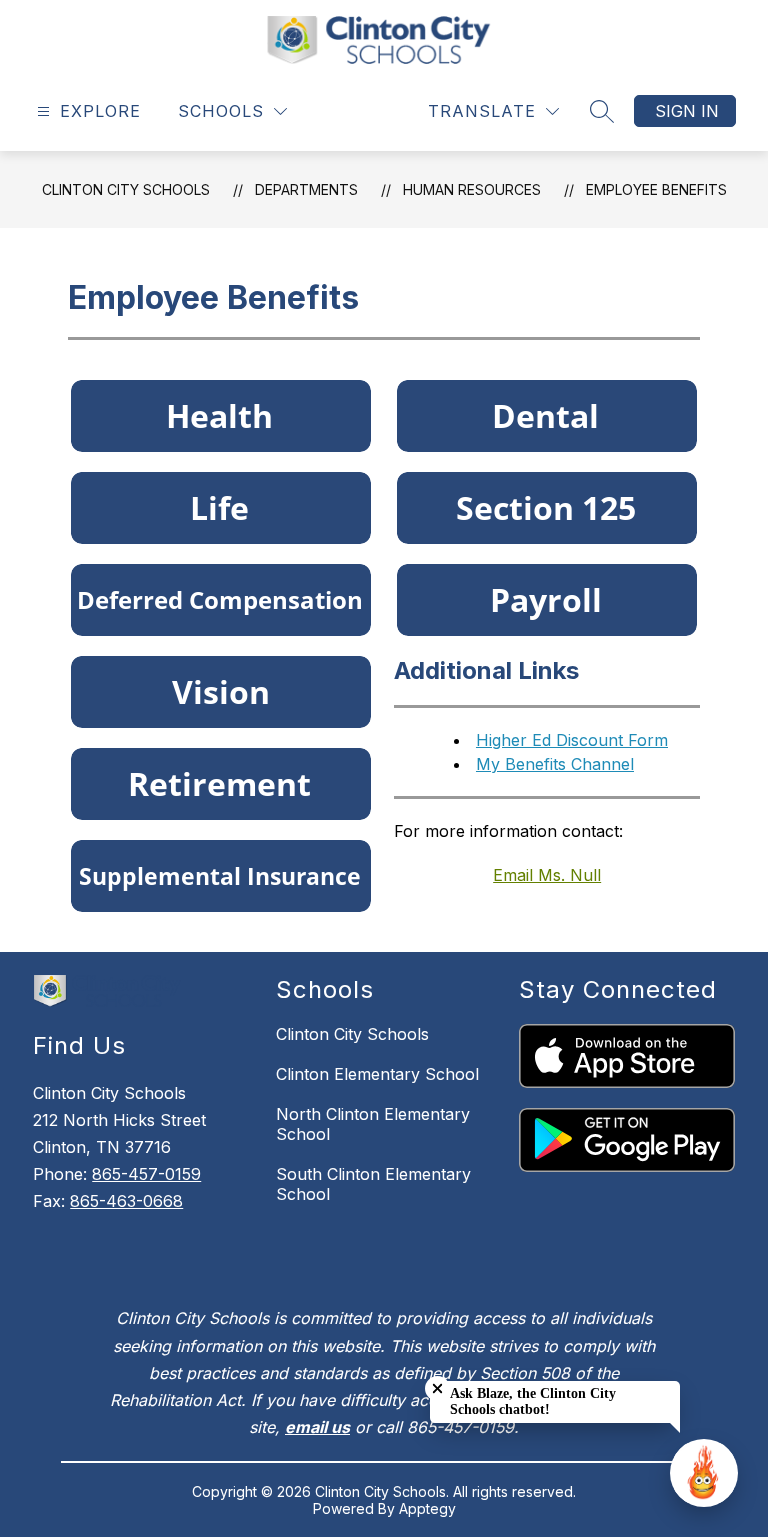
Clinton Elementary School (377, 1074)
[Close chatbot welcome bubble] (437, 1388)
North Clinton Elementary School (373, 1124)
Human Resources (472, 189)
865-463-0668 (126, 1201)
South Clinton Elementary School (373, 1184)
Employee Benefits (656, 189)
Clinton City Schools (126, 189)
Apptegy (427, 1508)
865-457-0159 (146, 1174)
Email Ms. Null (547, 875)
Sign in (687, 111)
